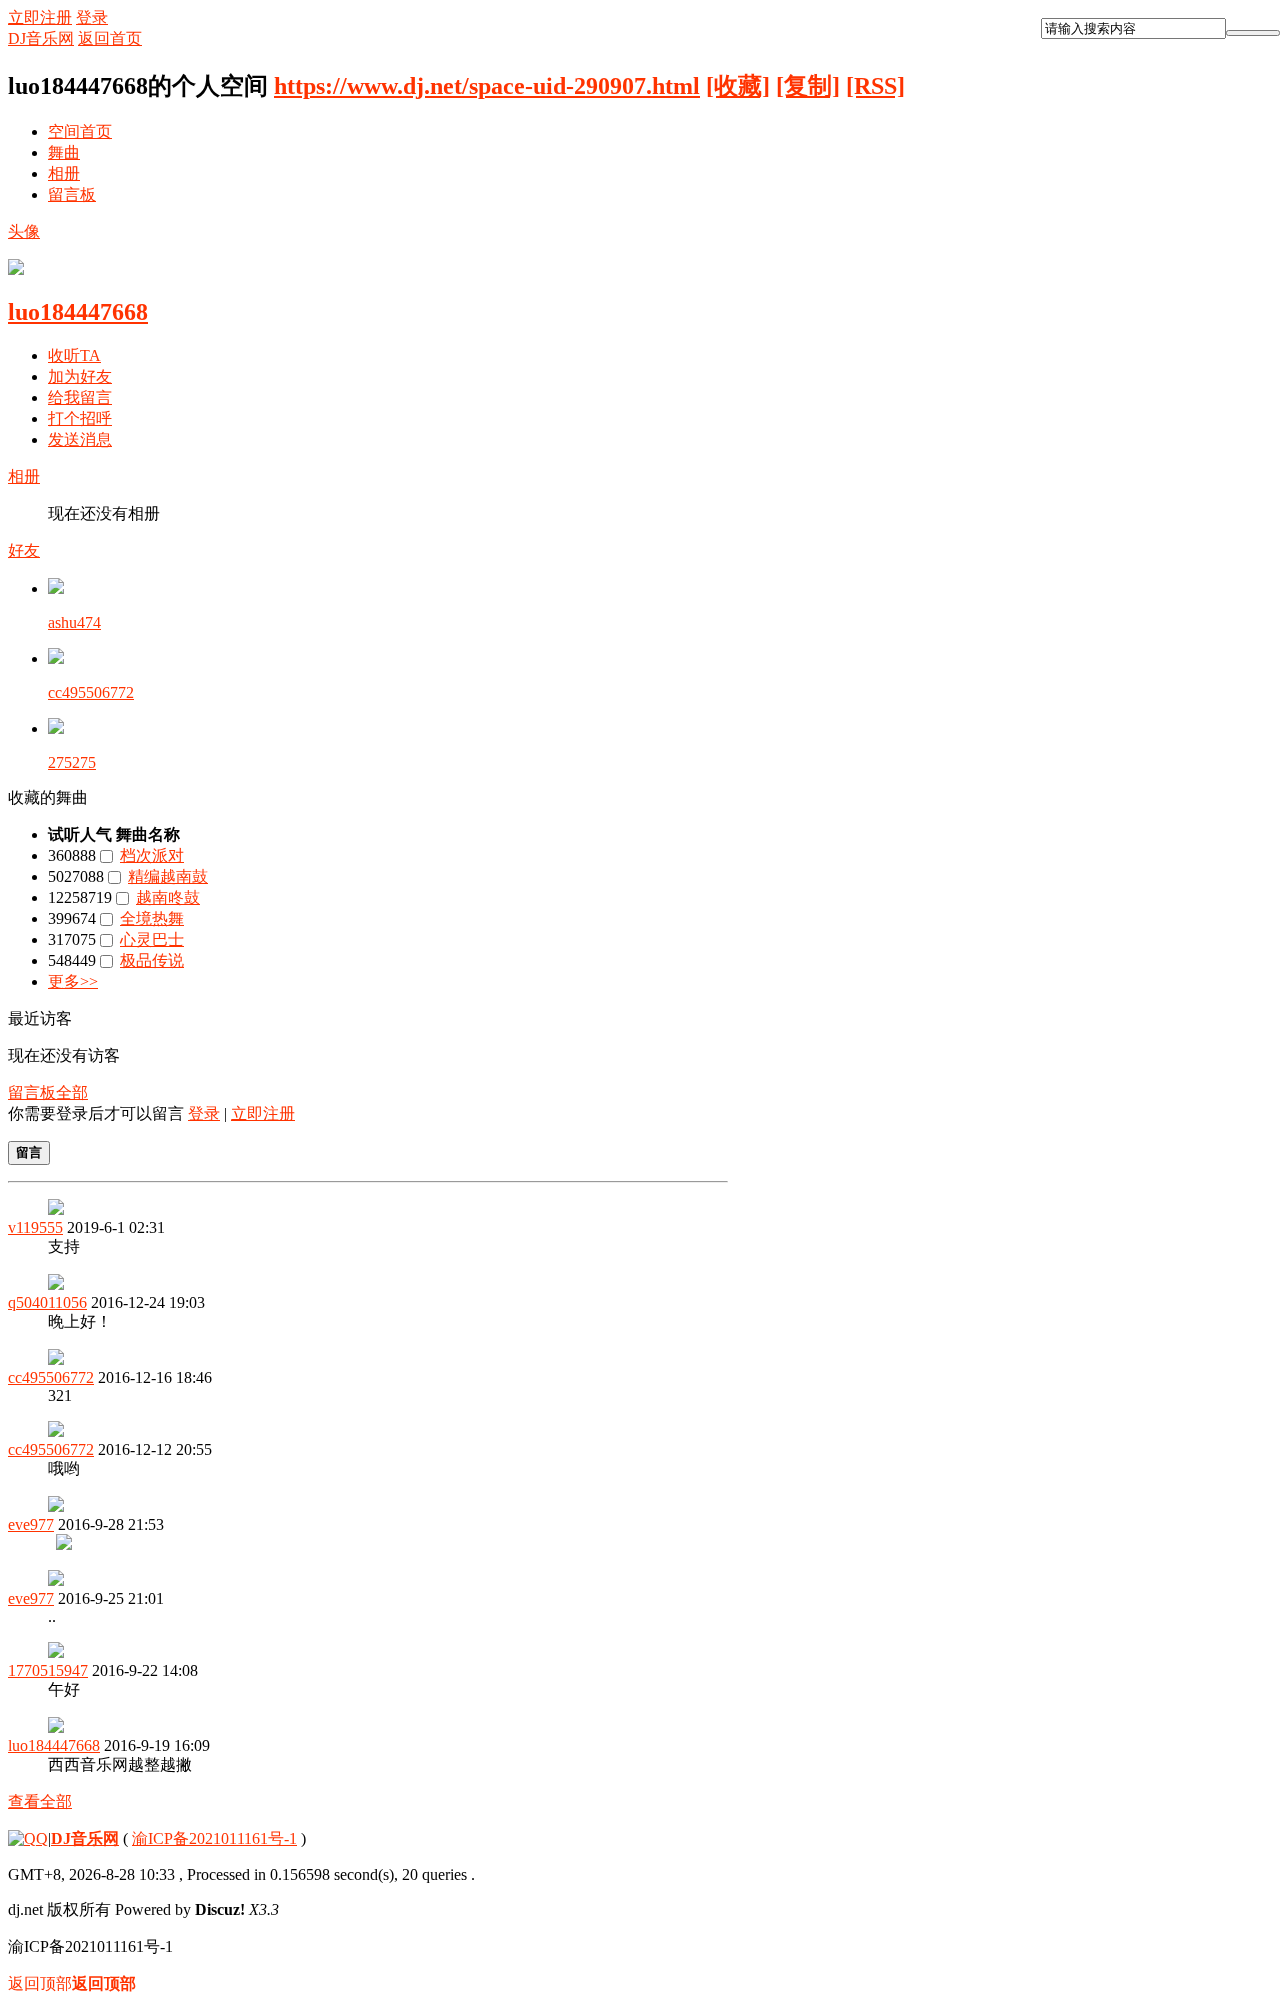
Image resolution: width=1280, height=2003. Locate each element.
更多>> (73, 981)
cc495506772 (91, 692)
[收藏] (738, 86)
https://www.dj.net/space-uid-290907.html (487, 86)
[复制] (808, 86)
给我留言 (80, 397)
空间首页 (80, 131)
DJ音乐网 (41, 38)
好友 (24, 550)
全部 (72, 1092)
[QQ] (28, 1838)
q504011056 (47, 1302)
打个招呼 (80, 418)
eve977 (31, 1524)
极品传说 (152, 960)
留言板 (72, 194)
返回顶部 (72, 1983)
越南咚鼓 (168, 897)
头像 (24, 231)
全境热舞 (152, 918)
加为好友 (80, 376)
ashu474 (74, 622)
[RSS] (875, 86)
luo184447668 (78, 312)
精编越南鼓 (168, 876)
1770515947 (48, 1670)
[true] (1253, 33)
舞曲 (64, 152)
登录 (92, 17)
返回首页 (110, 38)
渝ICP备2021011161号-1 (214, 1838)
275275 (72, 762)
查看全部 (40, 1801)
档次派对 (152, 855)
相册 (64, 173)
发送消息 (80, 439)
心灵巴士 (152, 939)
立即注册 (40, 17)
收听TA (74, 355)
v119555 (35, 1227)
